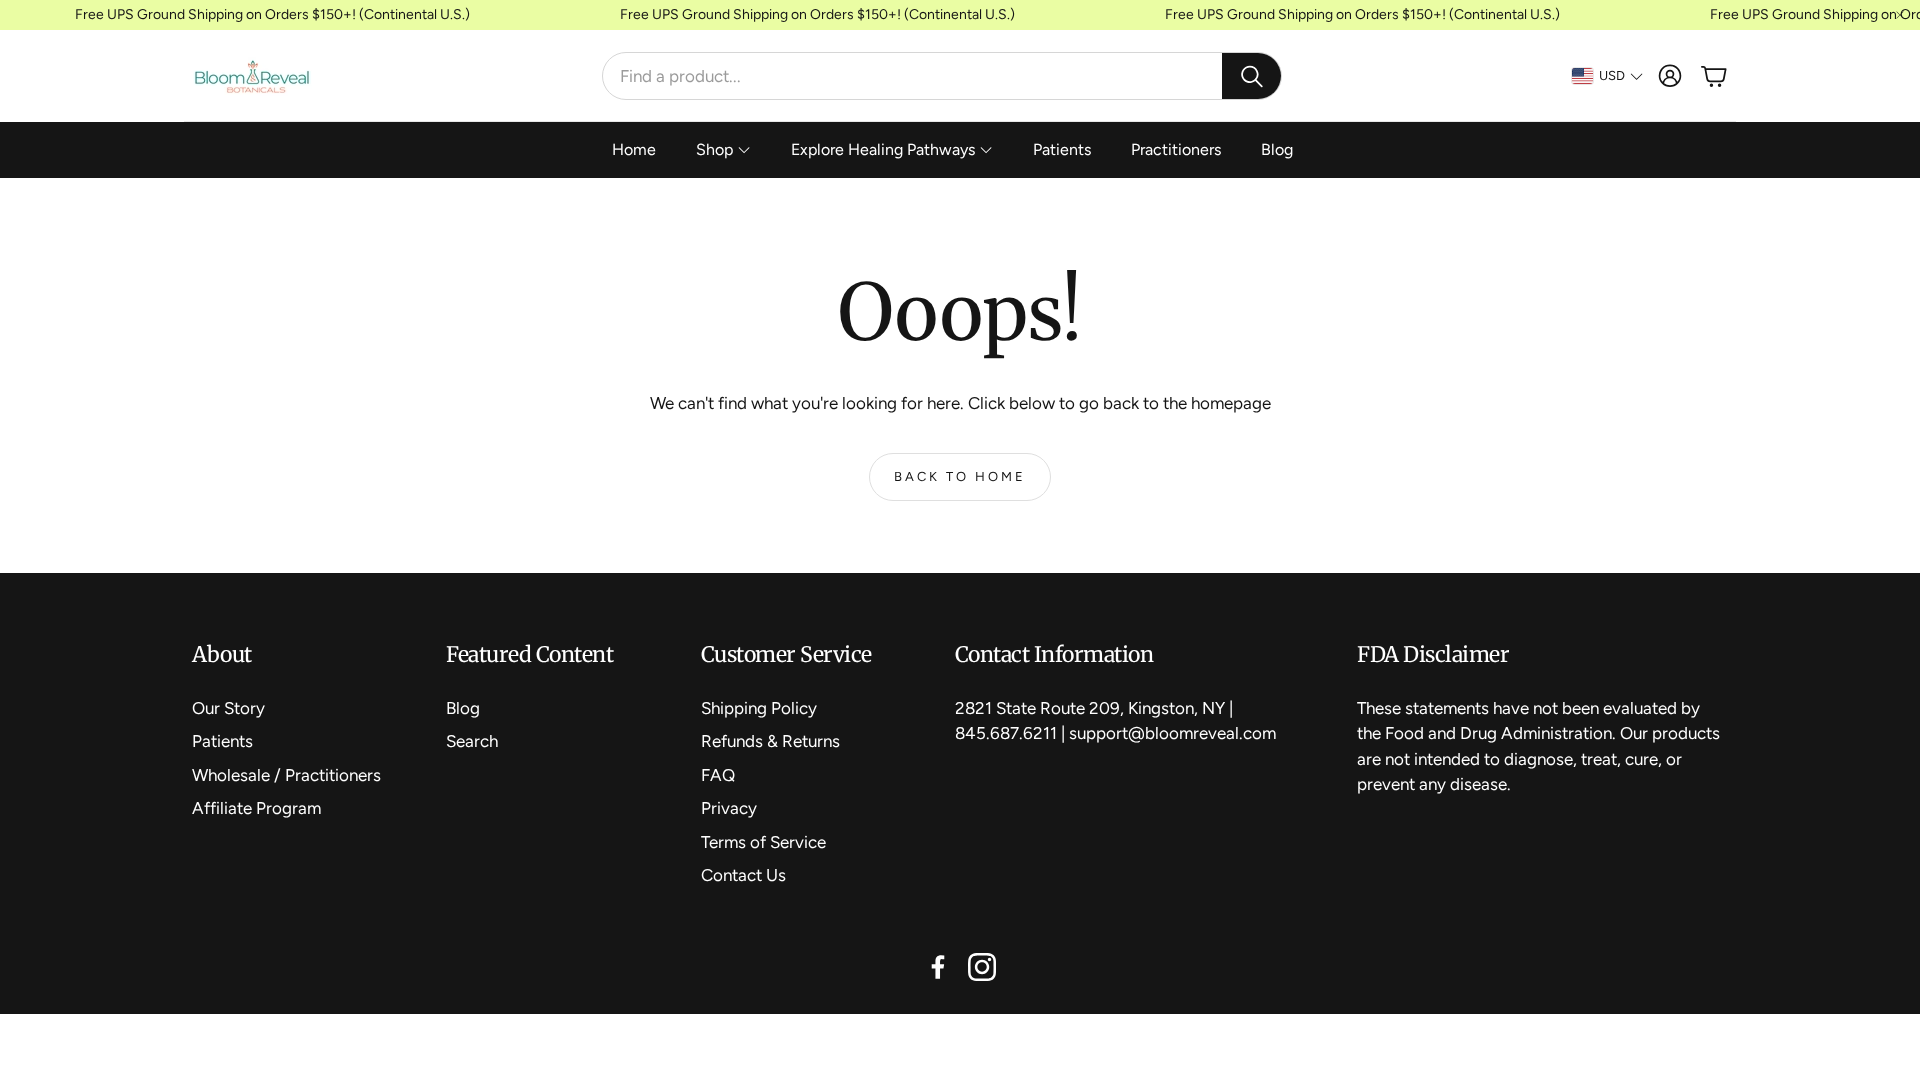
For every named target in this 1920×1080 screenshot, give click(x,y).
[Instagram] (982, 967)
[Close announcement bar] (1900, 15)
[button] (942, 76)
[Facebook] (938, 967)
